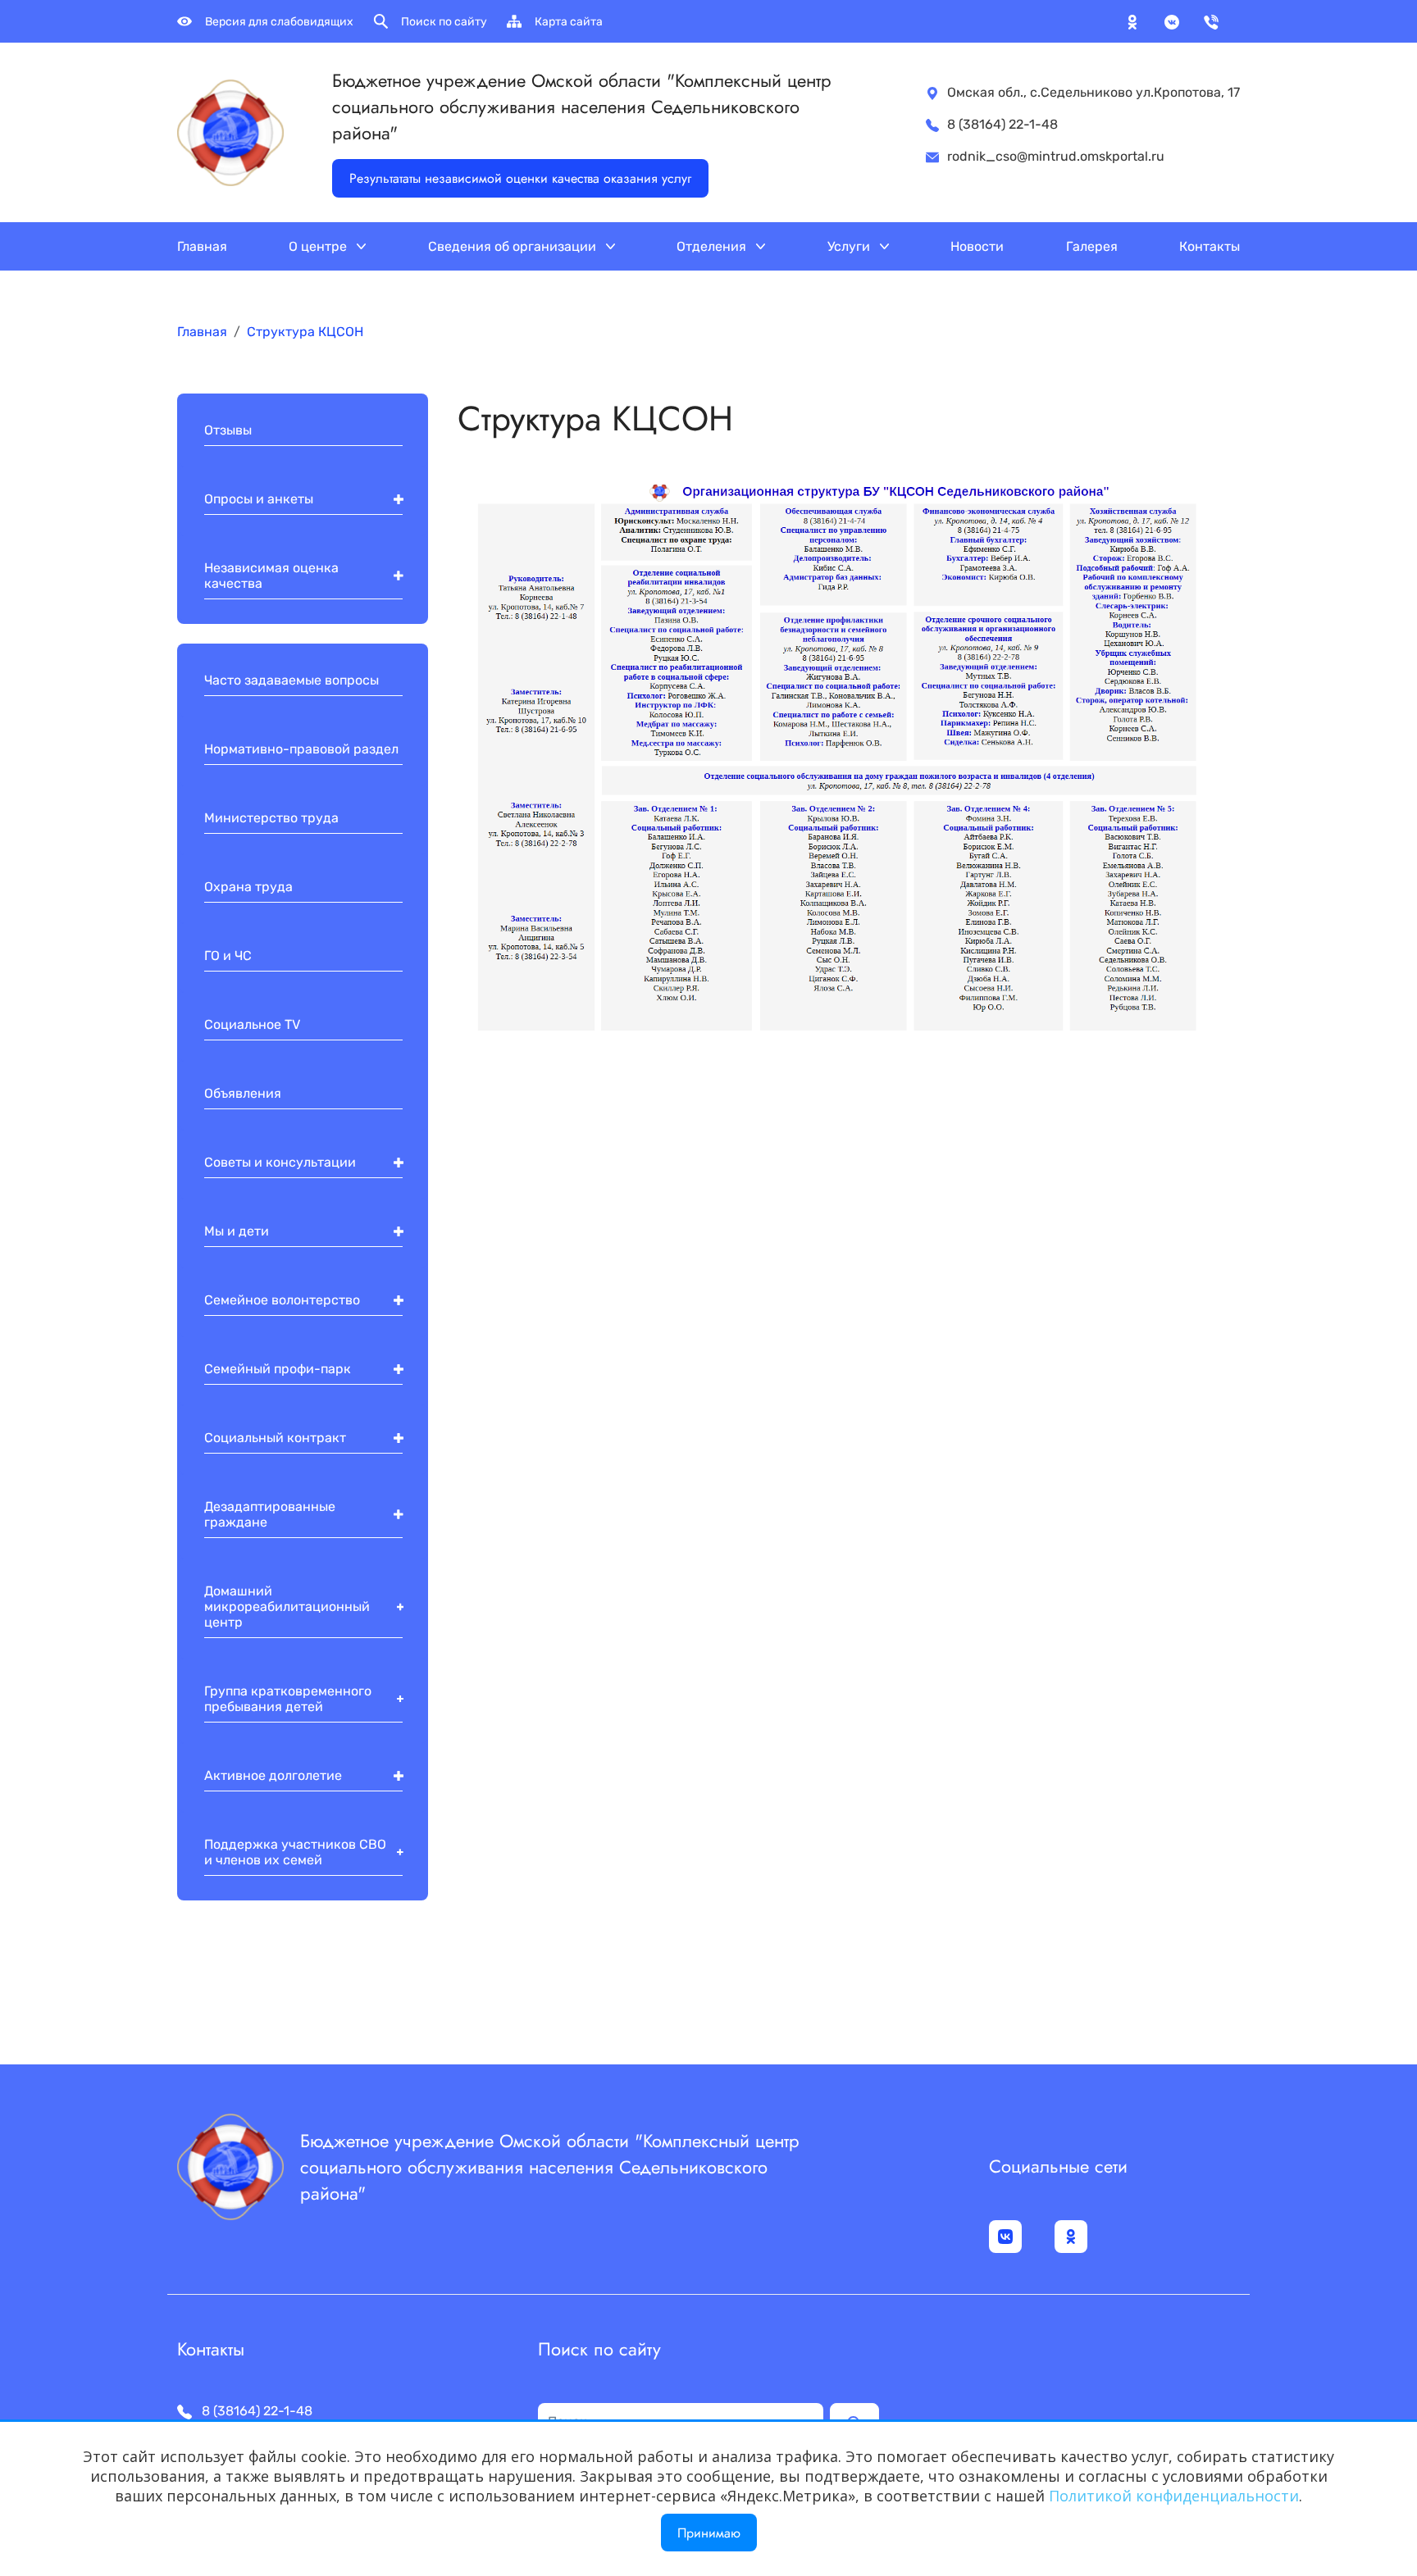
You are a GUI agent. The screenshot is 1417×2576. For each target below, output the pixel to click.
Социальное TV (252, 1024)
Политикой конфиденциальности (1174, 2496)
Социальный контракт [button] (275, 1438)
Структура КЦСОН (305, 332)
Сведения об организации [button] (514, 246)
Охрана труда (248, 887)
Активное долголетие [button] (273, 1775)
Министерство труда (271, 818)
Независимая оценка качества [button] (271, 576)
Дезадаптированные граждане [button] (270, 1514)
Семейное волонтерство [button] (282, 1300)
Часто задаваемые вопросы (292, 680)
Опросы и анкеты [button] (259, 499)
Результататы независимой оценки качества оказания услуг (520, 178)
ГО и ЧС (228, 956)
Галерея (1092, 246)
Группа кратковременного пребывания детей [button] (288, 1699)
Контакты (1210, 246)
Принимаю (709, 2533)
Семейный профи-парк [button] (278, 1369)
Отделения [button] (713, 246)
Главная (202, 246)
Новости (977, 246)
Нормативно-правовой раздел (301, 749)
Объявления (243, 1093)
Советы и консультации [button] (280, 1162)
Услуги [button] (850, 246)
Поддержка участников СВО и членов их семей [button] (295, 1852)
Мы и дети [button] (237, 1231)
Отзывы (228, 430)
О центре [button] (319, 246)
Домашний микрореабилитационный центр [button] (287, 1607)
